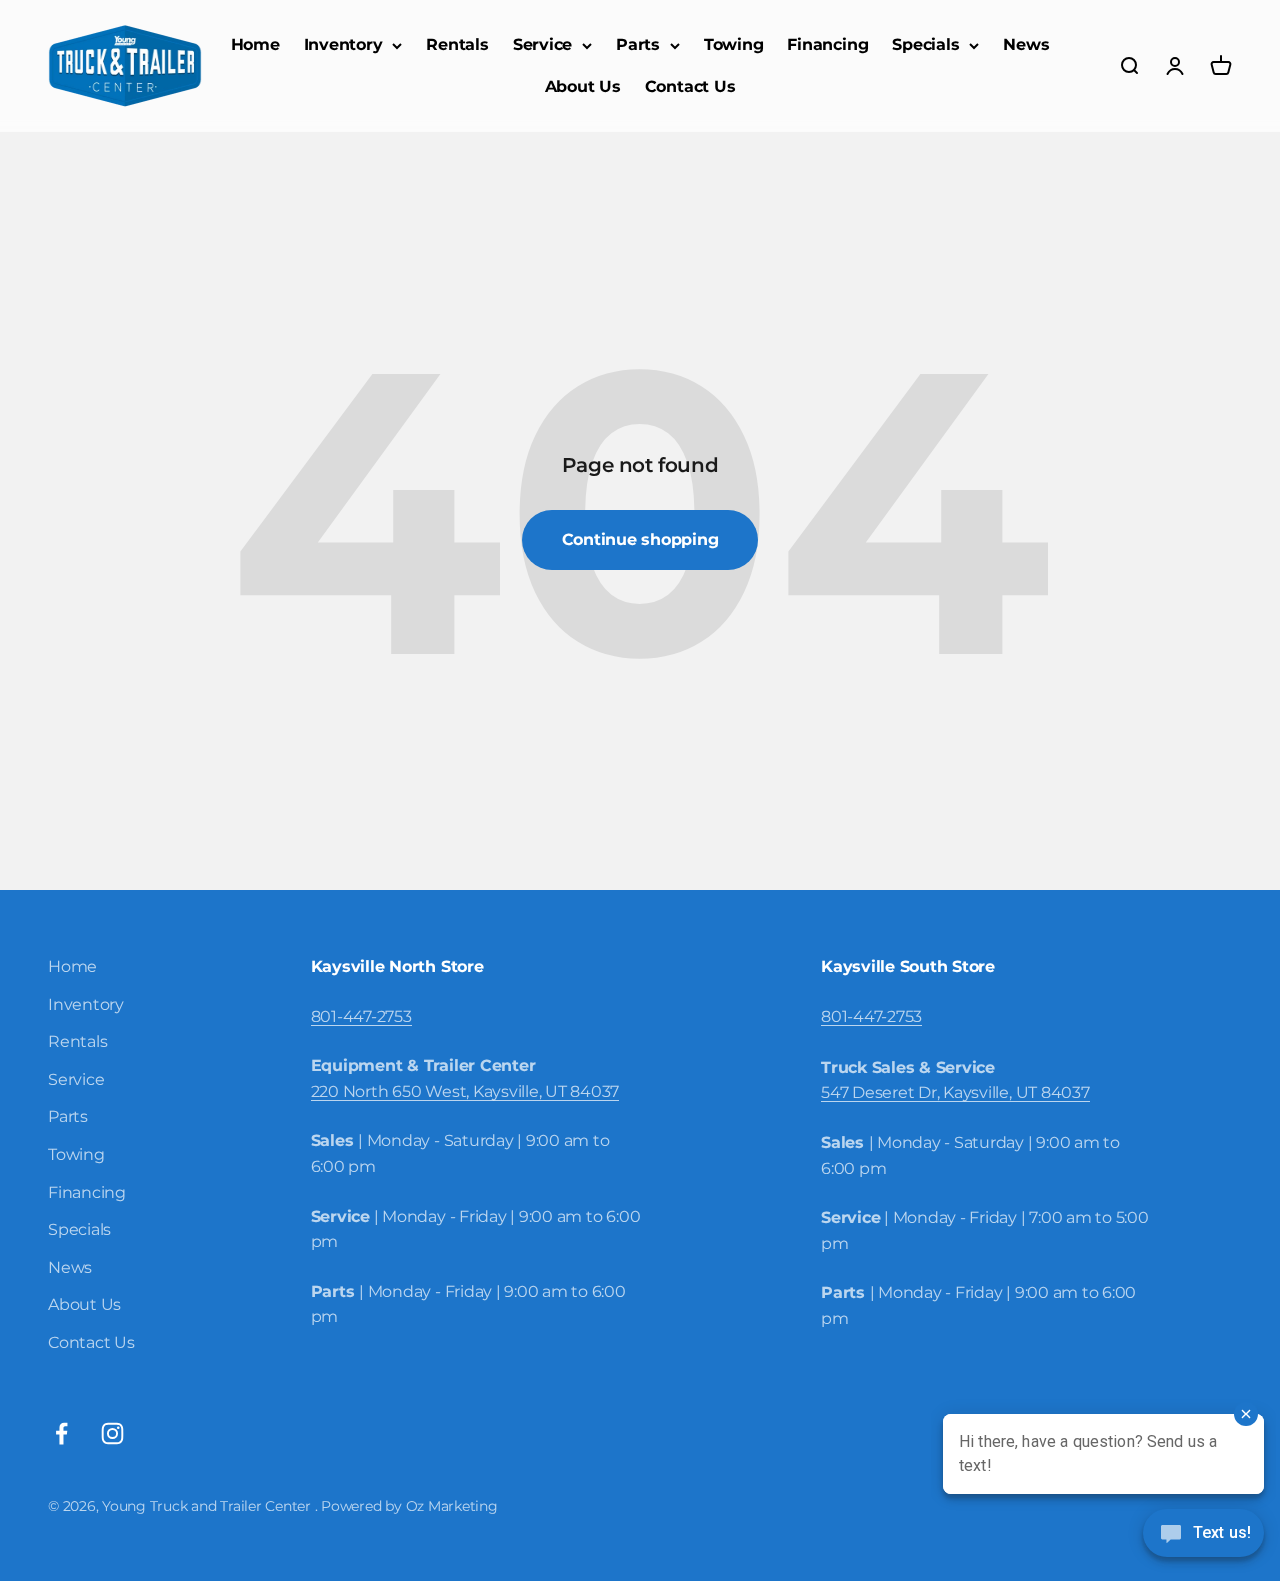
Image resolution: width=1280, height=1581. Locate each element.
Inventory (343, 44)
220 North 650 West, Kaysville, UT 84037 (465, 1091)
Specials (925, 44)
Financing (827, 44)
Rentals (457, 44)
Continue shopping (640, 539)
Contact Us (690, 86)
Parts (638, 44)
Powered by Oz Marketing (409, 1506)
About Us (583, 86)
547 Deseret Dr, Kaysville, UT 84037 (955, 1092)
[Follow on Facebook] (61, 1433)
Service (542, 44)
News (1026, 44)
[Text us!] (1203, 1535)
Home (255, 44)
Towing (734, 44)
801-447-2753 (361, 1016)
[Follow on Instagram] (112, 1433)
